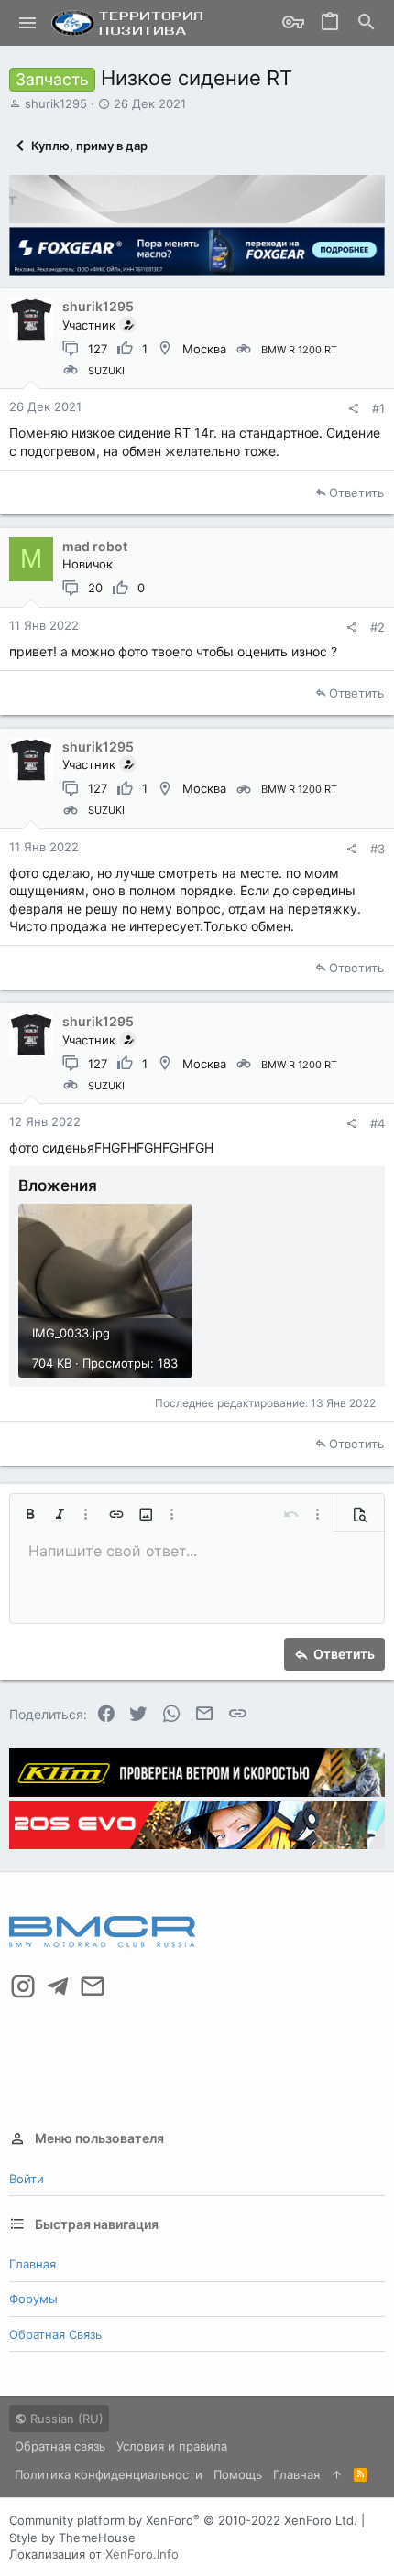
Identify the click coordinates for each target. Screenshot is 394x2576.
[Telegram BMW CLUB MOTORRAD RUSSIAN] (58, 1986)
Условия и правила (172, 2446)
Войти (27, 2179)
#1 (378, 408)
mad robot (95, 546)
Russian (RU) (65, 2419)
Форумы (33, 2299)
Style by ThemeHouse (72, 2538)
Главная (33, 2264)
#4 (378, 1123)
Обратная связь (55, 2334)
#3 (378, 849)
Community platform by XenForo (183, 2520)
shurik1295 (56, 103)
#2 (378, 627)
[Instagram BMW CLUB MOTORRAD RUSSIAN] (23, 1986)
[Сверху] (337, 2474)
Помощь (238, 2474)
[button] (28, 23)
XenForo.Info (142, 2554)
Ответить (356, 492)
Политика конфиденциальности (109, 2474)
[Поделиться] (353, 409)
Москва (204, 349)
